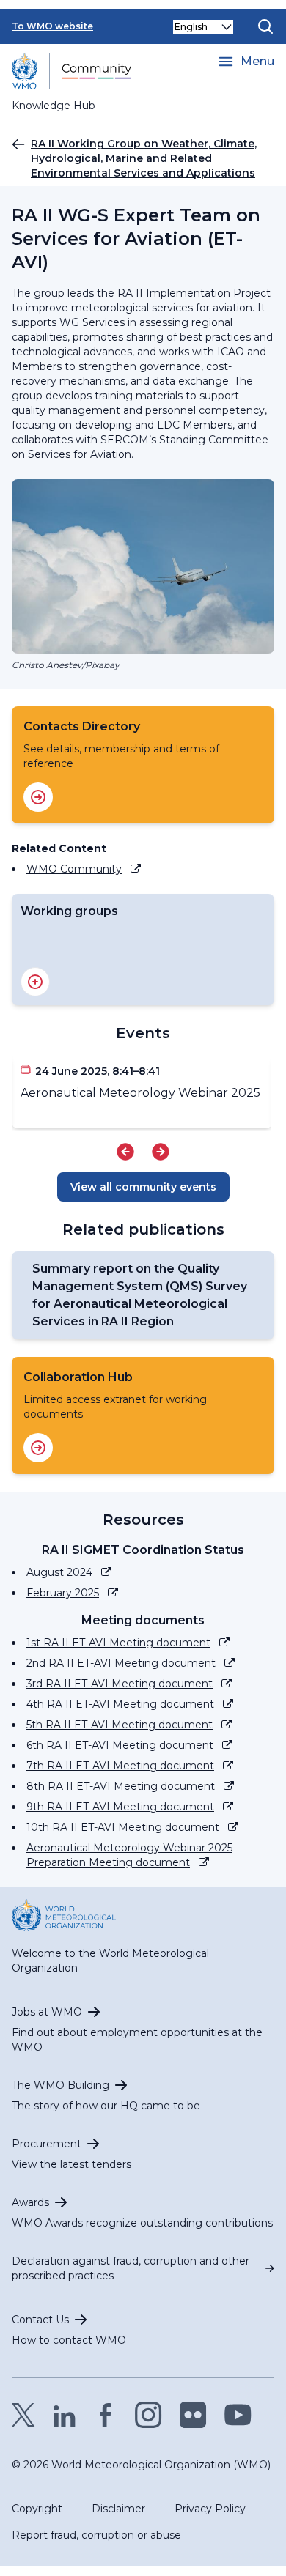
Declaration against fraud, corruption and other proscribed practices (131, 2268)
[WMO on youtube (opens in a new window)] (238, 2415)
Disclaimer (118, 2509)
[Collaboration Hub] (38, 1448)
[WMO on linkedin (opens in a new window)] (65, 2415)
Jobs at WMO (47, 2012)
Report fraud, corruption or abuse (96, 2535)
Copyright (37, 2509)
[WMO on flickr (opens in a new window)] (193, 2415)
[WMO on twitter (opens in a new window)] (23, 2415)
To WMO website (52, 26)
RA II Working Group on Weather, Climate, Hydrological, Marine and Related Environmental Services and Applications (144, 158)
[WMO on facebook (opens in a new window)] (106, 2415)
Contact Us (40, 2320)
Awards (30, 2202)
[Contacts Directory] (38, 797)
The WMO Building (60, 2085)
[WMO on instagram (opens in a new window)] (148, 2415)
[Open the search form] (265, 26)
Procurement (47, 2144)
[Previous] (125, 1152)
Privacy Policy (210, 2509)
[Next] (161, 1152)
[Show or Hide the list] (35, 982)
